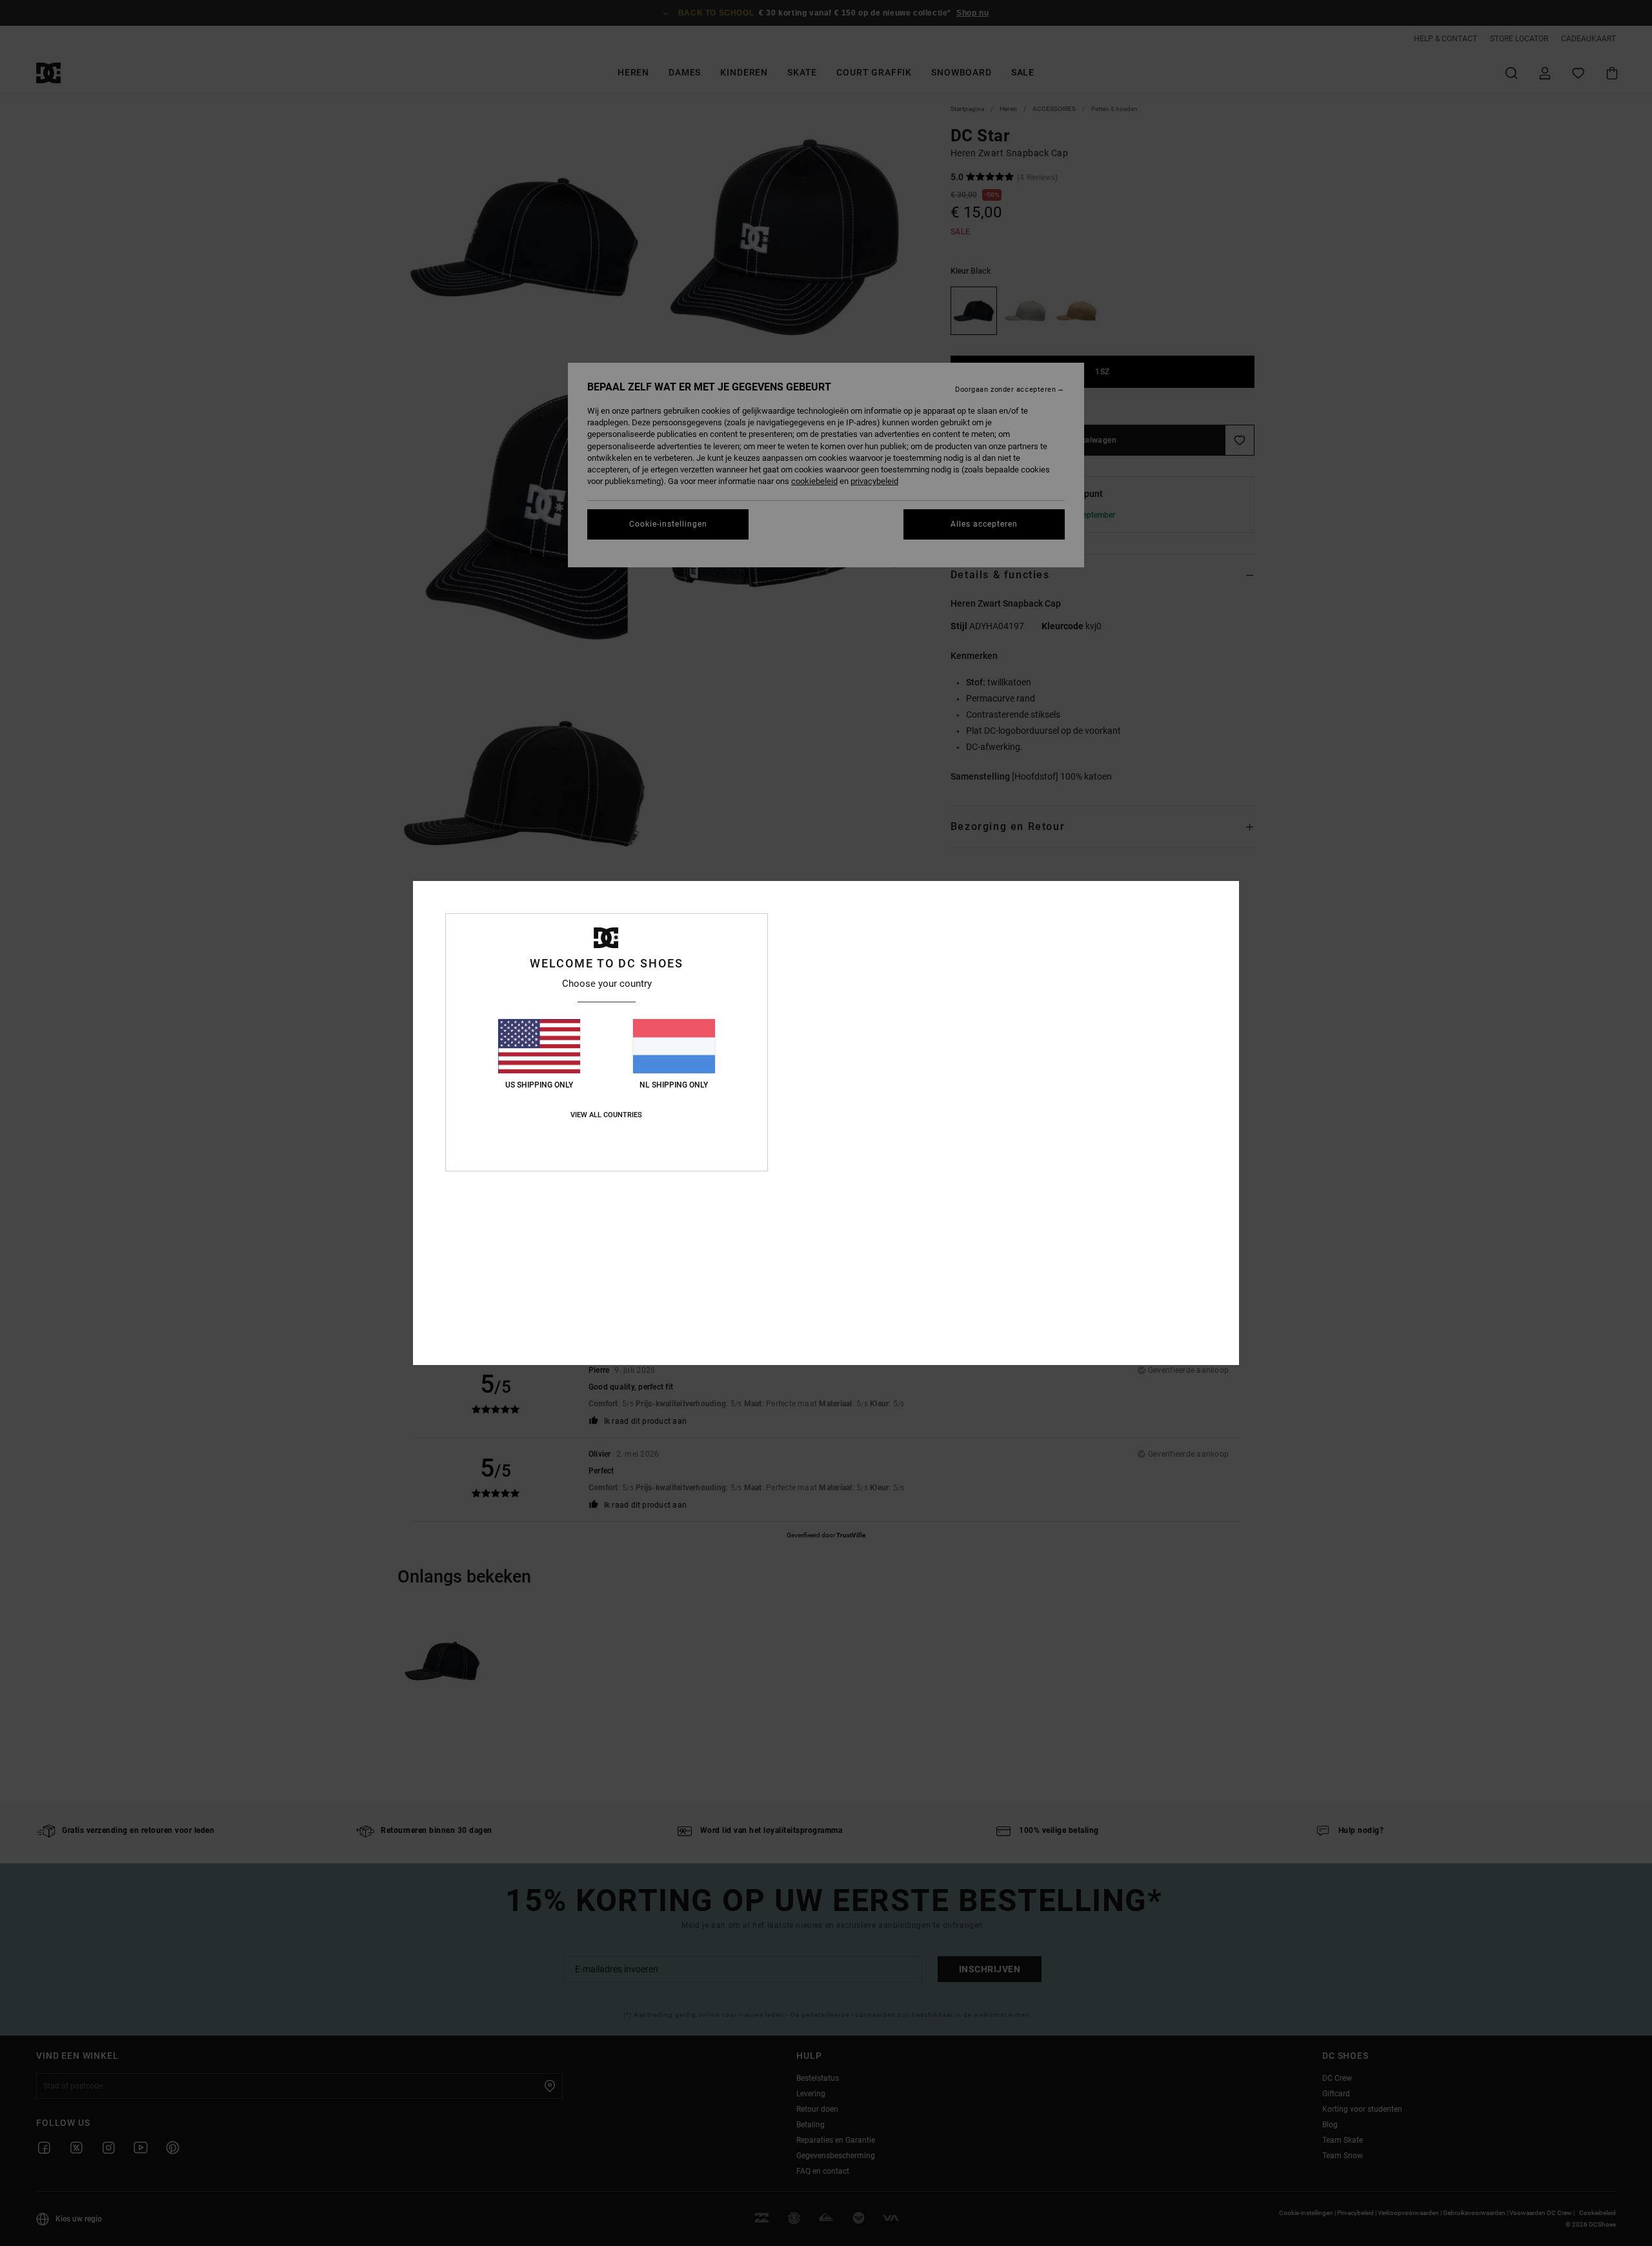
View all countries (606, 1115)
